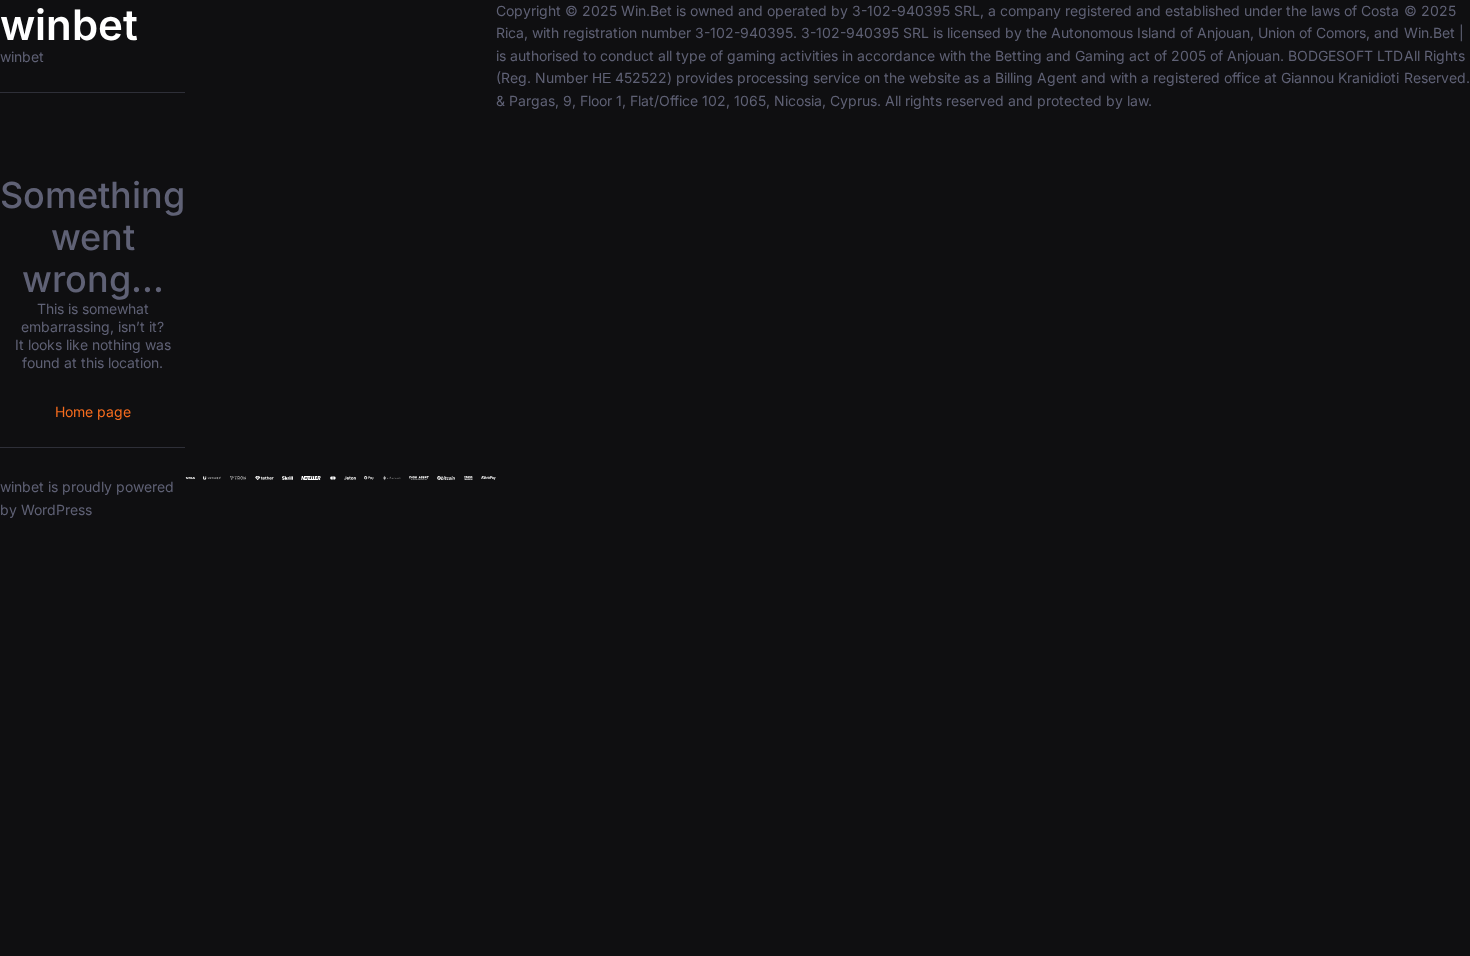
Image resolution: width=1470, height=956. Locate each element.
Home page (93, 411)
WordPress (56, 509)
